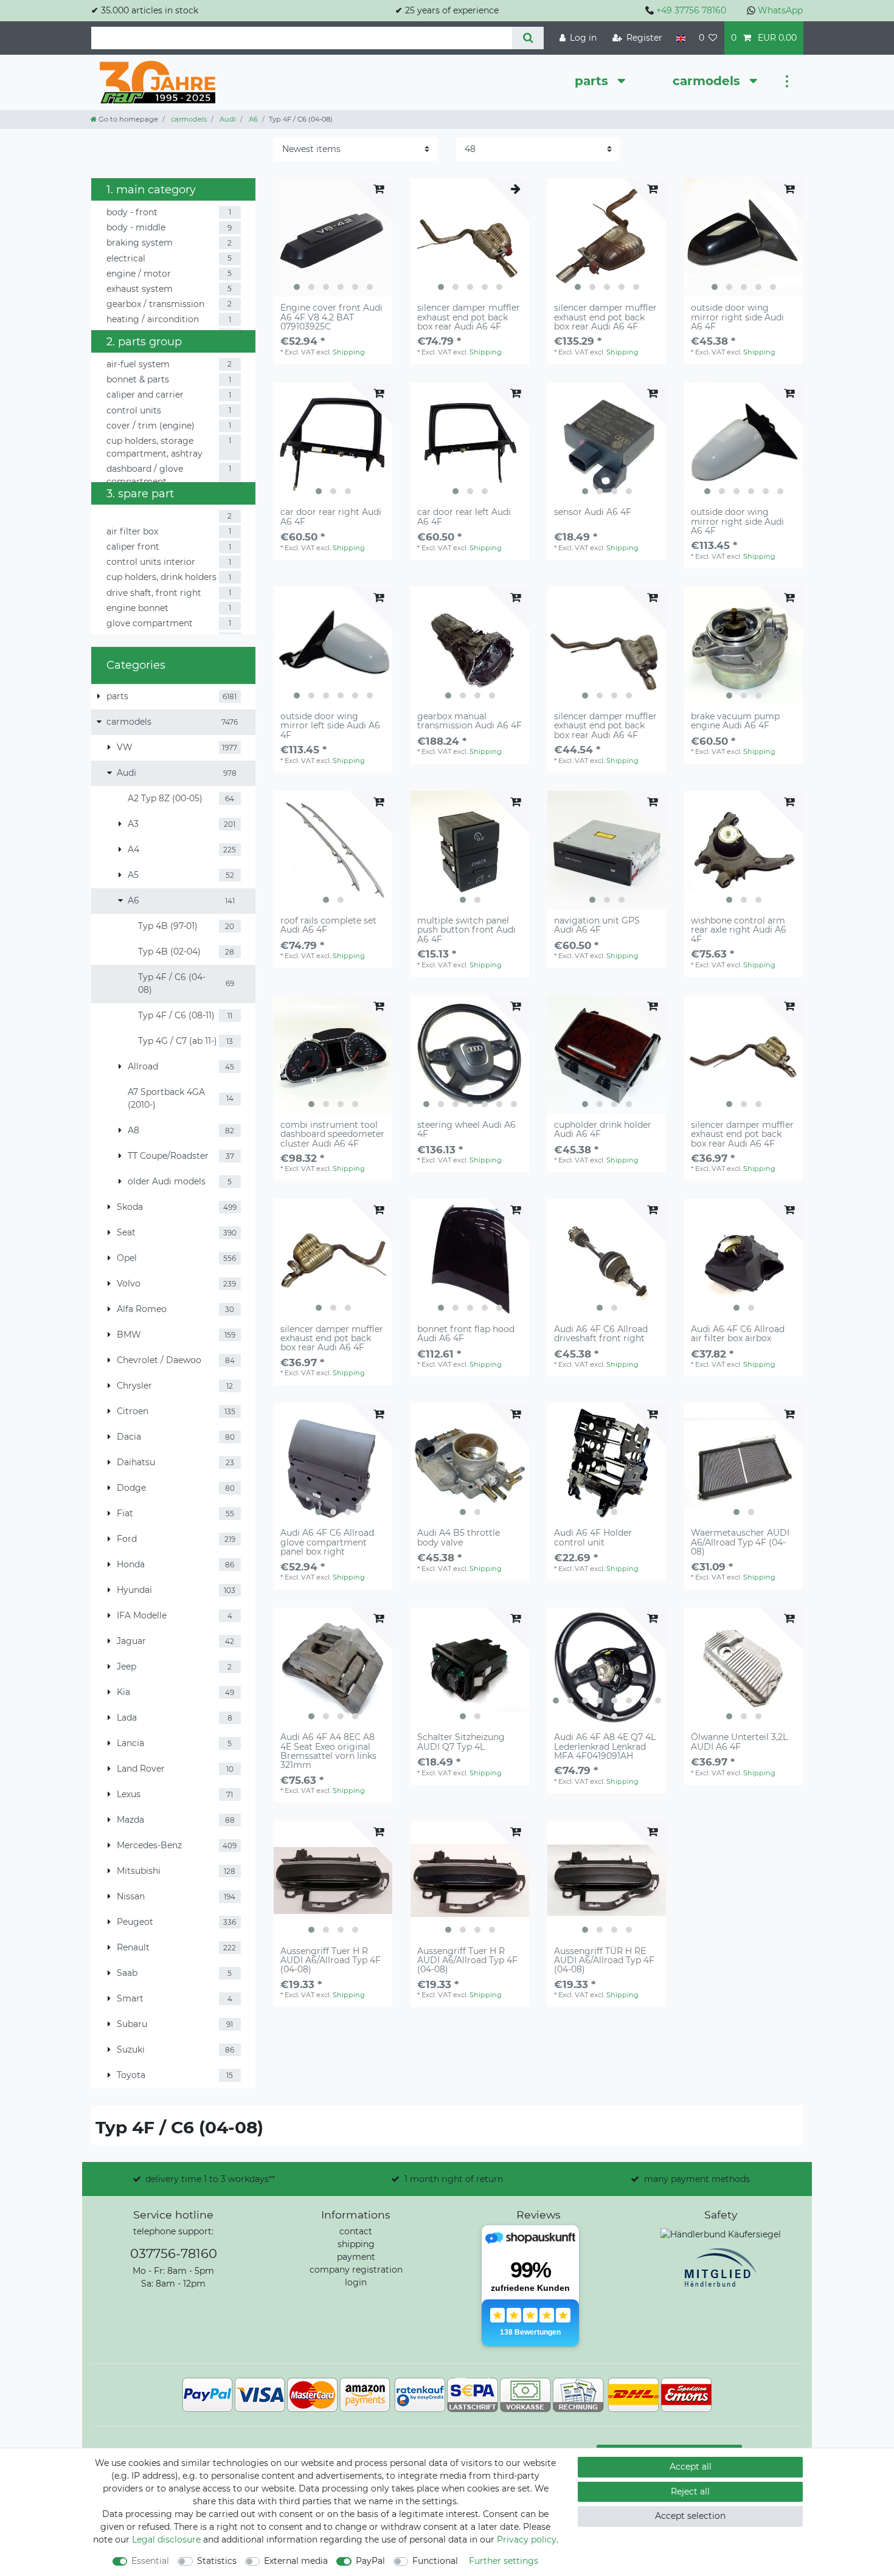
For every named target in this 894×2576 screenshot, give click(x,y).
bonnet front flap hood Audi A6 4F (466, 1334)
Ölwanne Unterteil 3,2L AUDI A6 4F (739, 1742)
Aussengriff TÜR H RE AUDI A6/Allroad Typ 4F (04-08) (604, 1961)
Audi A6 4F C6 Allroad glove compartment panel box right (327, 1542)
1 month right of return (454, 2179)
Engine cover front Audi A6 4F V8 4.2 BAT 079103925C (331, 317)
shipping (356, 2244)
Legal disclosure (166, 2540)
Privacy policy (527, 2540)
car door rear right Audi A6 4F (331, 517)
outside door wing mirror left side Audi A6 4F (330, 726)
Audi (227, 119)
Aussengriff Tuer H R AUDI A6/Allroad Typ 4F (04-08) (331, 1961)
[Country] (680, 38)
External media (296, 2561)
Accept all (691, 2467)
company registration (356, 2270)
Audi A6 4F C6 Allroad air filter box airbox (738, 1334)
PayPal (370, 2561)
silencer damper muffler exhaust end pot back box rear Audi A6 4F (469, 317)
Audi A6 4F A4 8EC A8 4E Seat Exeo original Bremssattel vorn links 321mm (328, 1752)
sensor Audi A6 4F (593, 513)
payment (356, 2257)
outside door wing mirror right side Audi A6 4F (737, 317)
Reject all (690, 2491)
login (356, 2282)
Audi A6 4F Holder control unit (593, 1538)
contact (356, 2231)
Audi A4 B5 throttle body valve (459, 1538)
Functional (435, 2561)
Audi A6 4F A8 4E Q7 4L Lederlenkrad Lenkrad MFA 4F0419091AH (605, 1747)
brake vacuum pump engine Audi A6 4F (735, 721)
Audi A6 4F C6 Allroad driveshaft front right (601, 1334)
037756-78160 (174, 2253)
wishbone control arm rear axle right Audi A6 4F (739, 930)
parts (593, 81)
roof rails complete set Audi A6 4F (328, 926)
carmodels (708, 81)
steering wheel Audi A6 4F (466, 1130)
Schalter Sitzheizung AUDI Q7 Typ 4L (461, 1742)
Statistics (217, 2561)
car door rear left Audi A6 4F (464, 517)
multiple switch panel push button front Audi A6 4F (466, 930)
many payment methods (697, 2179)
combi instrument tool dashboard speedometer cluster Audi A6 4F (332, 1134)
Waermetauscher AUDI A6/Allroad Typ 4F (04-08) (740, 1542)
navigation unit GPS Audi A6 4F (597, 926)
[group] (333, 237)
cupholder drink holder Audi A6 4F (603, 1130)
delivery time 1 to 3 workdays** (210, 2179)
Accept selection (690, 2516)
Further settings (504, 2561)
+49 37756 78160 (691, 10)
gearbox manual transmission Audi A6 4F (470, 721)
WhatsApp (780, 10)
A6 (252, 119)
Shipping (349, 352)
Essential (150, 2561)
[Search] (528, 38)
